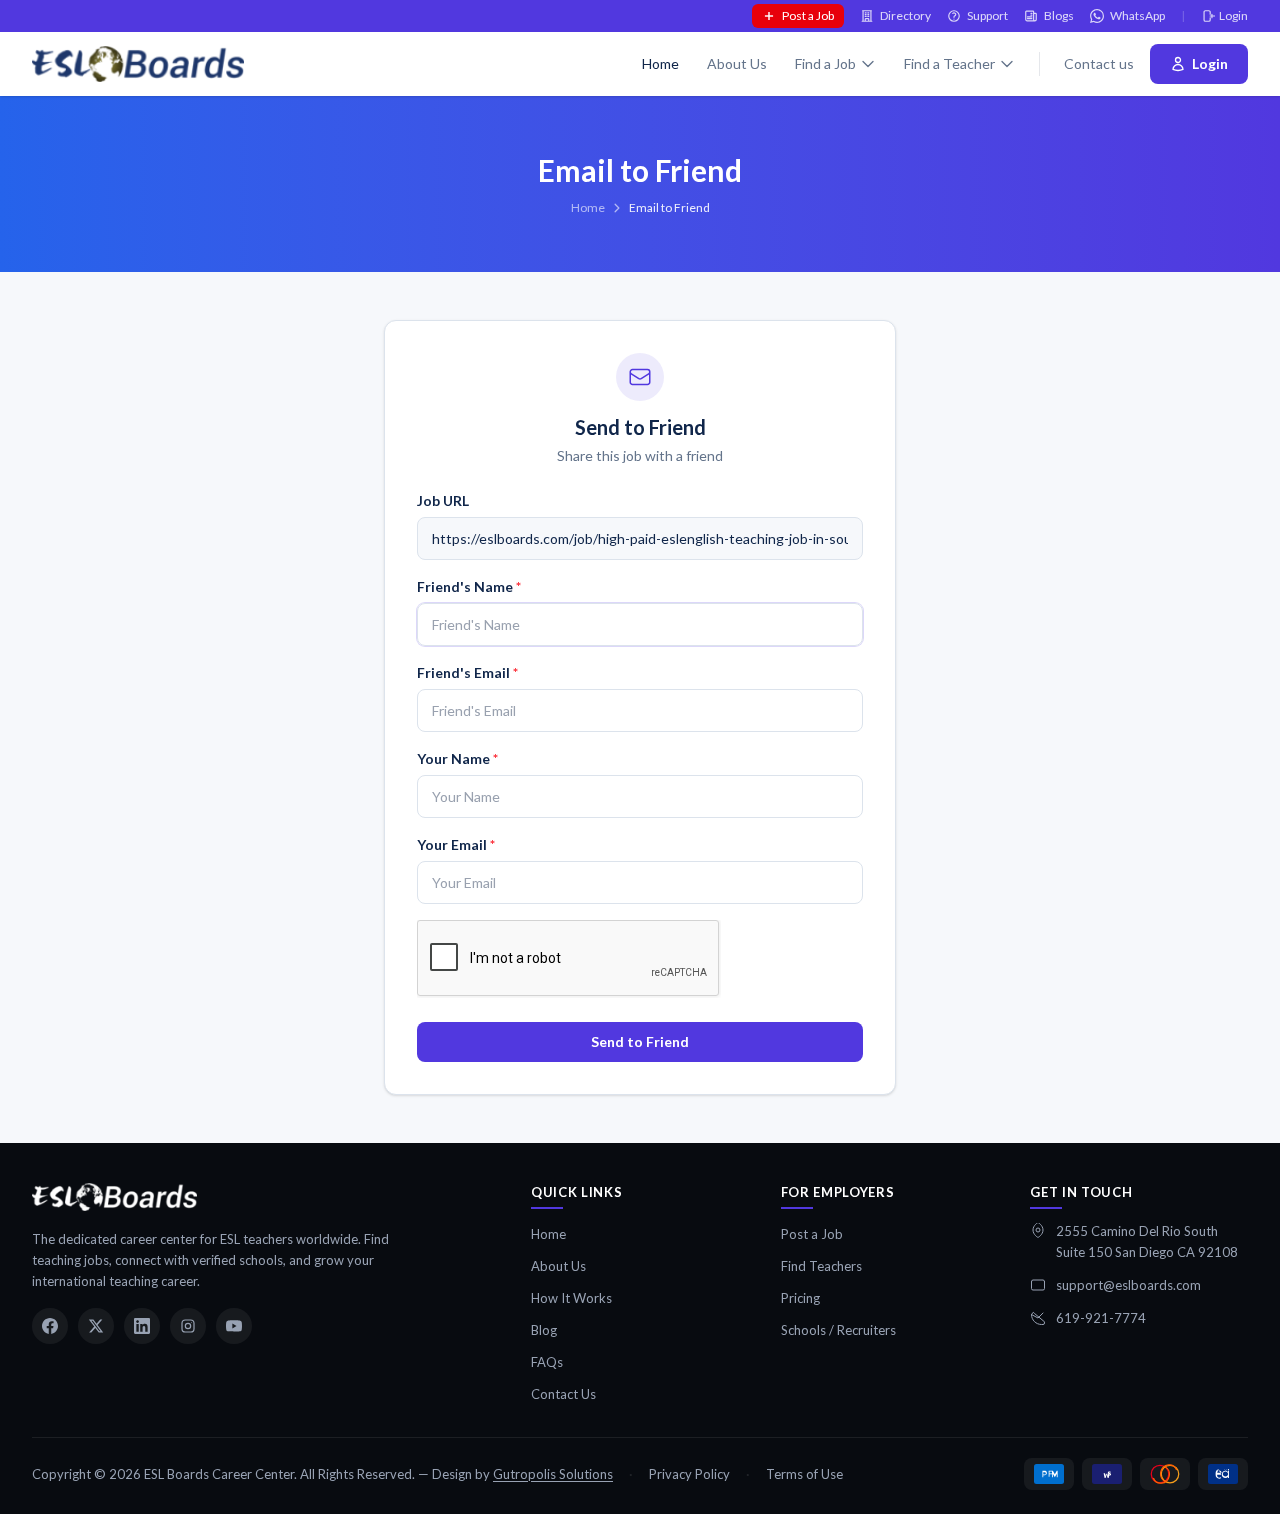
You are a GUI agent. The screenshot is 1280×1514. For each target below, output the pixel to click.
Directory (905, 15)
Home (660, 63)
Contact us (1099, 63)
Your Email (456, 844)
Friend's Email (467, 672)
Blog (544, 1330)
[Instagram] (188, 1326)
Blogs (1059, 15)
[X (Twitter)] (96, 1326)
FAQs (547, 1362)
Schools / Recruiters (838, 1330)
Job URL (443, 500)
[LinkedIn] (142, 1326)
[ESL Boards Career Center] (114, 1197)
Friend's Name (469, 586)
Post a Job (808, 15)
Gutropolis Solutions (553, 1474)
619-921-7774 (1101, 1318)
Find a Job (825, 63)
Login (1233, 15)
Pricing (800, 1298)
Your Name (457, 758)
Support (987, 15)
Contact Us (563, 1394)
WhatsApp (1137, 15)
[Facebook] (50, 1326)
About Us (737, 63)
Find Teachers (821, 1266)
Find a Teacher (949, 63)
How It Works (571, 1298)
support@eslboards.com (1128, 1285)
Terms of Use (804, 1474)
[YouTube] (234, 1326)
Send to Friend (640, 1041)
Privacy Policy (689, 1474)
